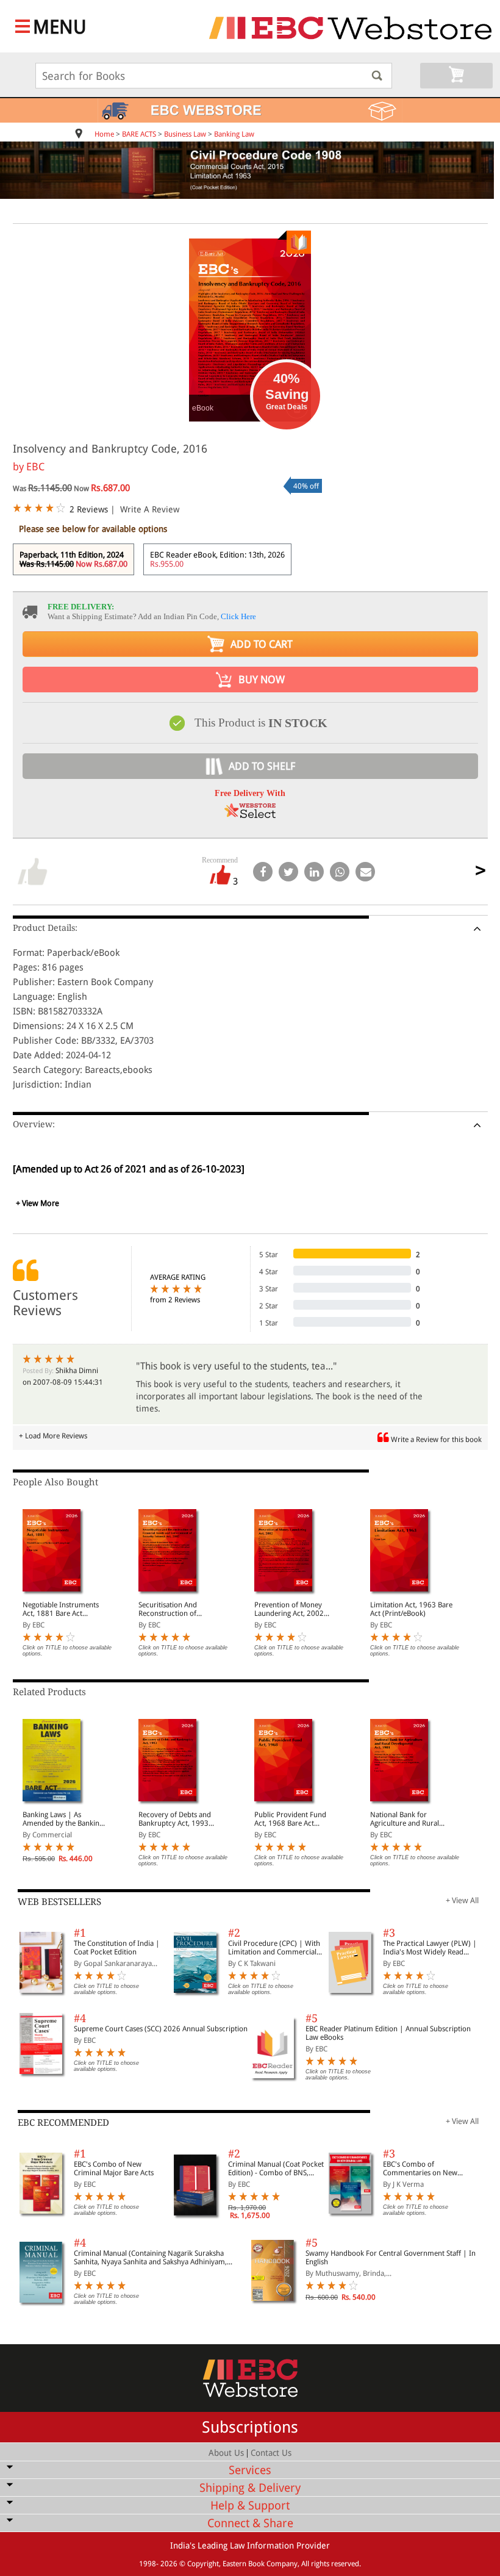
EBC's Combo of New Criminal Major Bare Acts (114, 2169)
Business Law (185, 134)
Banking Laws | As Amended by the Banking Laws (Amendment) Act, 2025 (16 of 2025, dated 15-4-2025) (63, 1819)
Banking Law (234, 134)
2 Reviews (89, 509)
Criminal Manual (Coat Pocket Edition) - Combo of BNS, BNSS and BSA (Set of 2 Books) (276, 2169)
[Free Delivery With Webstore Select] (250, 815)
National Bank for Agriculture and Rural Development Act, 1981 (408, 1819)
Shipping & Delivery (250, 2488)
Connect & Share (250, 2523)
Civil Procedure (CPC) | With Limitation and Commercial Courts (274, 1948)
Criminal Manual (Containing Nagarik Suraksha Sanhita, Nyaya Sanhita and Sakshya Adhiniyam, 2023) (150, 2258)
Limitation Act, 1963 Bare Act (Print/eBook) (411, 1609)
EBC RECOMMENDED (63, 2123)
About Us (226, 2453)
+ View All (462, 1900)
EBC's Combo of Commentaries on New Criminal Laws (420, 2169)
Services (250, 2470)
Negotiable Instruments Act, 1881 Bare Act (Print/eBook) (61, 1609)
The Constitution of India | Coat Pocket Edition (117, 1948)
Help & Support (250, 2506)
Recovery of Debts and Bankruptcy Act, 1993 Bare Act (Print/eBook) (175, 1819)
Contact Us (271, 2453)
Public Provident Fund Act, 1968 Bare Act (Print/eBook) (290, 1819)
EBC (35, 467)
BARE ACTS (139, 134)
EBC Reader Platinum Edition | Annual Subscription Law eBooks (388, 2033)
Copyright (203, 2564)
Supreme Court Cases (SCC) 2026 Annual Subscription (161, 2029)
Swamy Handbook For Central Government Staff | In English (391, 2258)
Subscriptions (250, 2427)
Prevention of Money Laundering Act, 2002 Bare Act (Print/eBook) (290, 1609)
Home (104, 134)
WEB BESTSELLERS (59, 1902)
